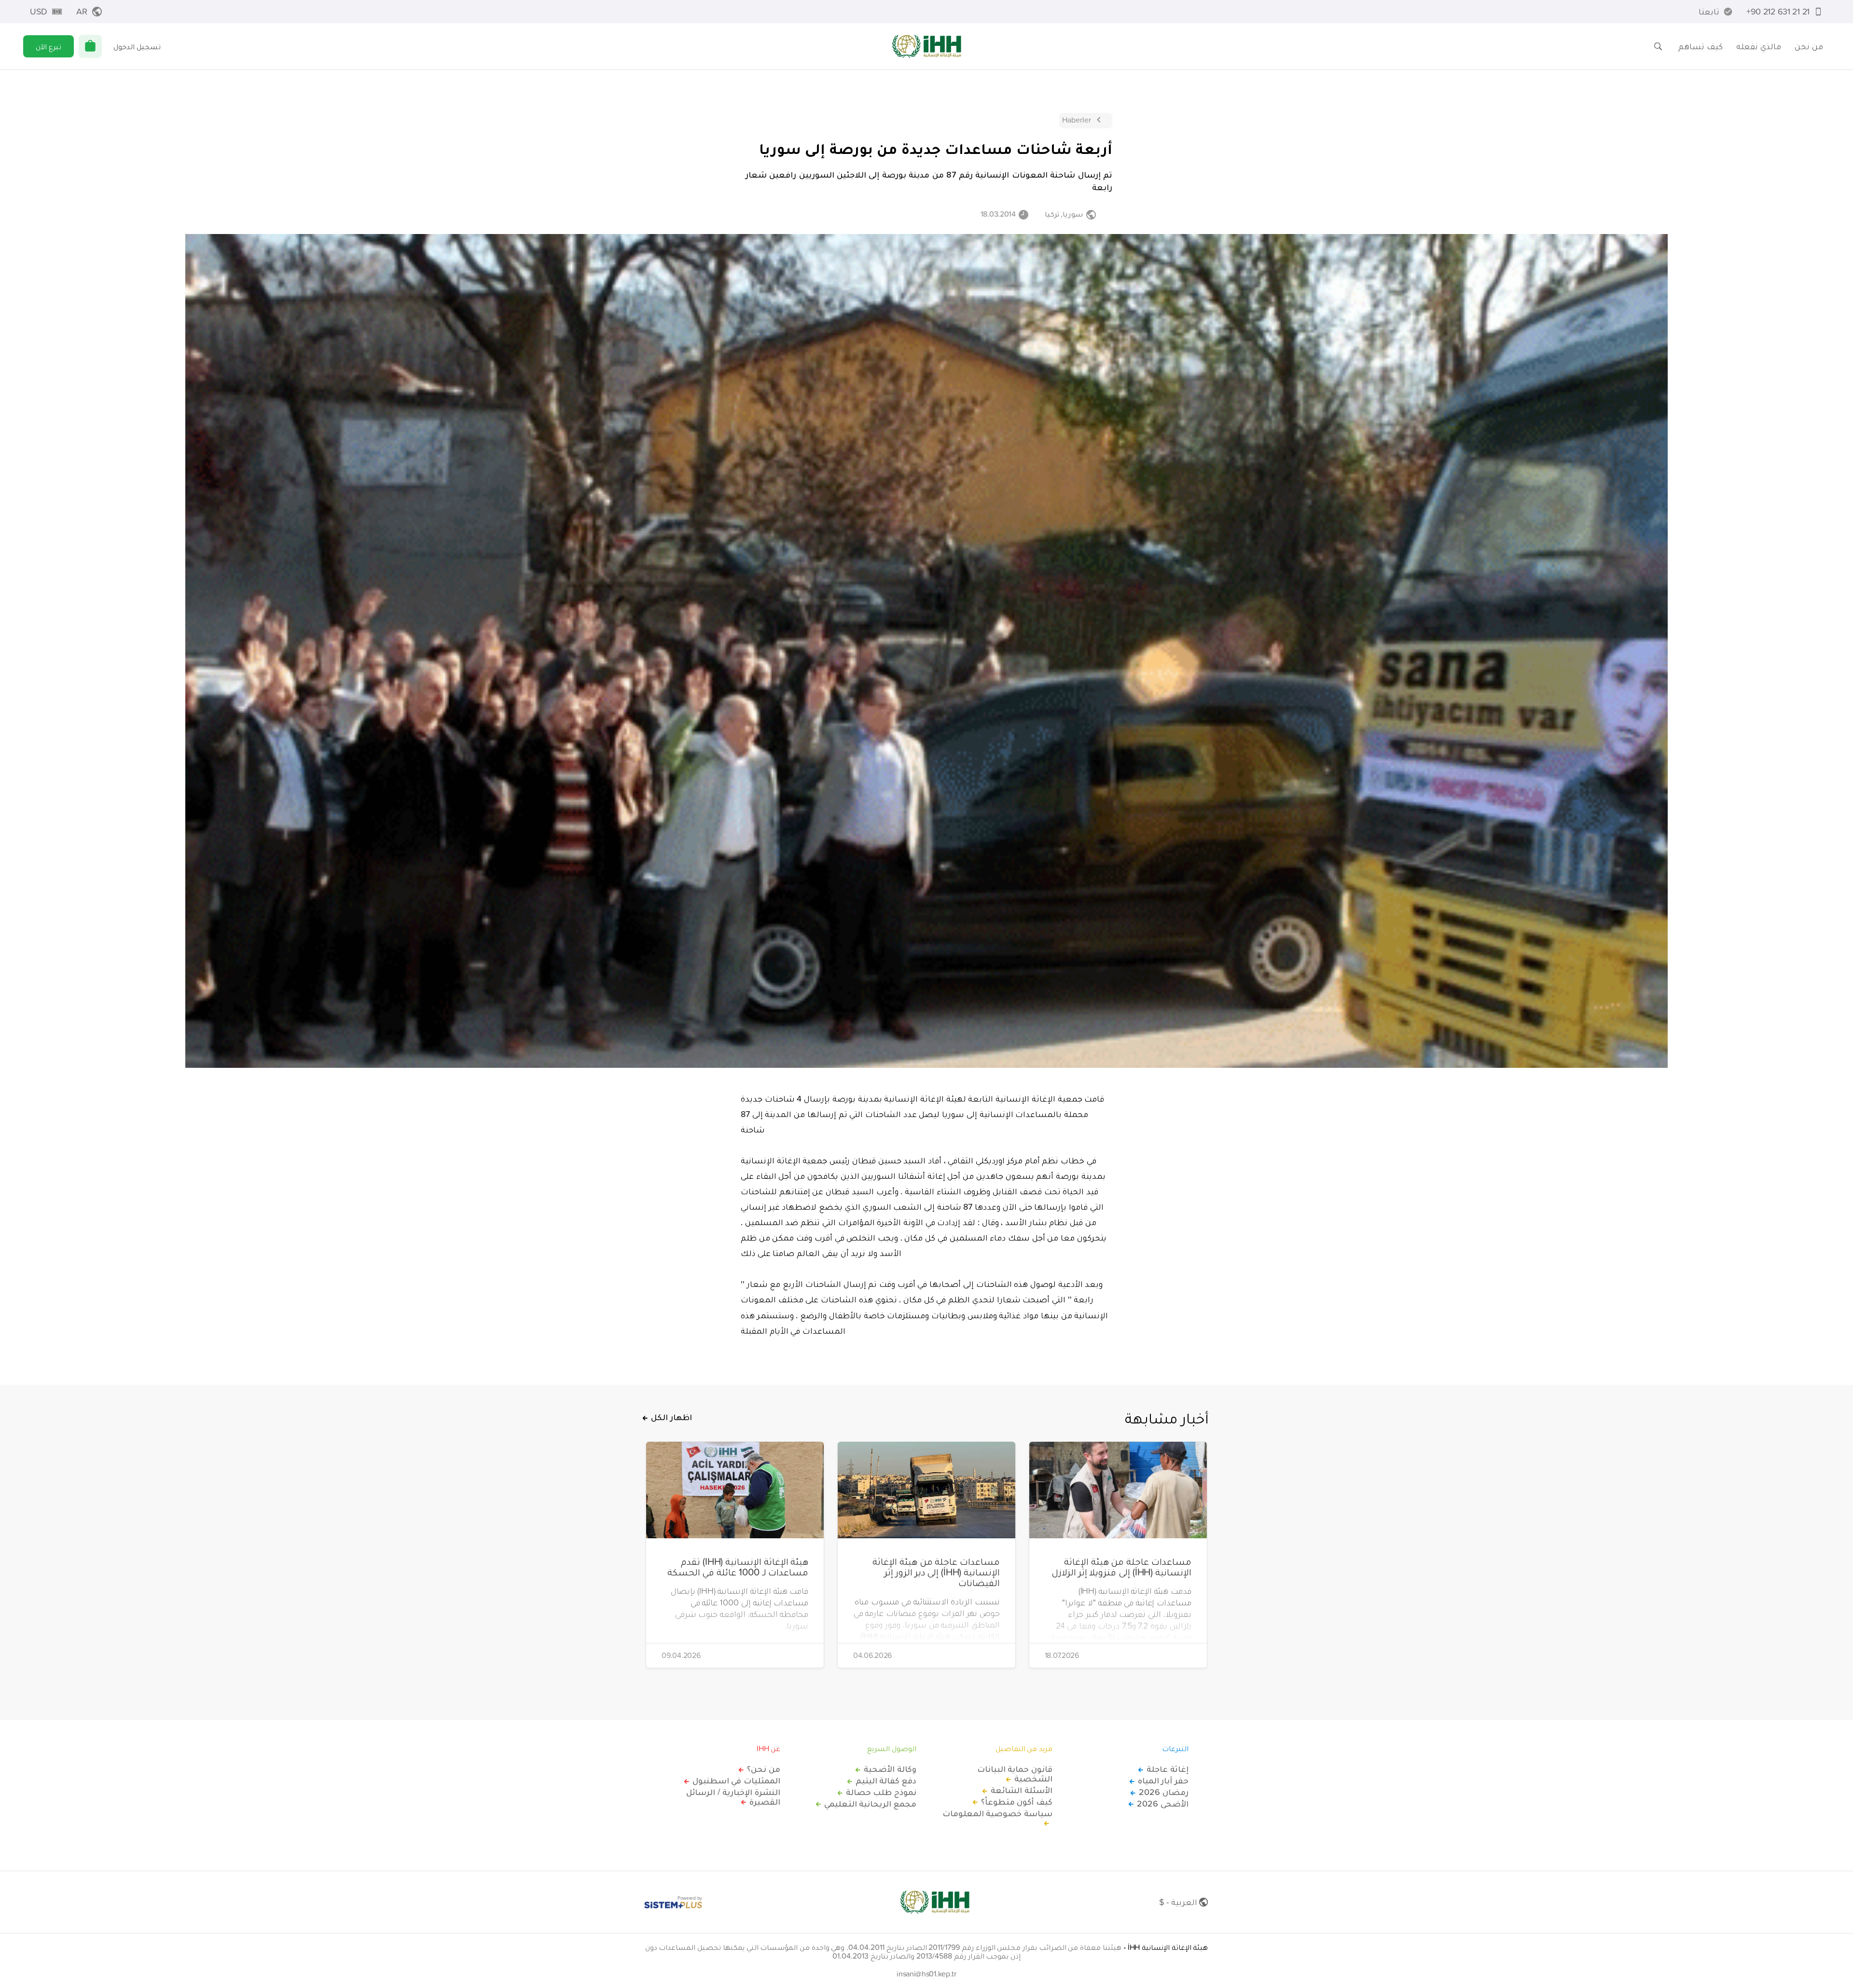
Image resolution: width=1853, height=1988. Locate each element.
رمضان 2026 (1164, 1792)
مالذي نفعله (1759, 46)
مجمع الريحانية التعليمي (870, 1804)
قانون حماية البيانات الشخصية (1015, 1774)
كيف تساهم (1701, 46)
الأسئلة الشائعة (1022, 1790)
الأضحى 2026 (1163, 1804)
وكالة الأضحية (890, 1769)
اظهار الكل (671, 1417)
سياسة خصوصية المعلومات (997, 1814)
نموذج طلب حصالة (881, 1792)
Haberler (1077, 120)
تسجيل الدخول (137, 46)
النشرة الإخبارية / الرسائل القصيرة (733, 1797)
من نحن (1809, 46)
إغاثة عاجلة (1168, 1769)
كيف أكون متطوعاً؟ (1017, 1802)
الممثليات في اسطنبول (736, 1781)
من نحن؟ (764, 1769)
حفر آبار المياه (1163, 1781)
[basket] (90, 46)
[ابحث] (1658, 46)
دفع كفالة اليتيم (886, 1781)
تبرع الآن (48, 46)
